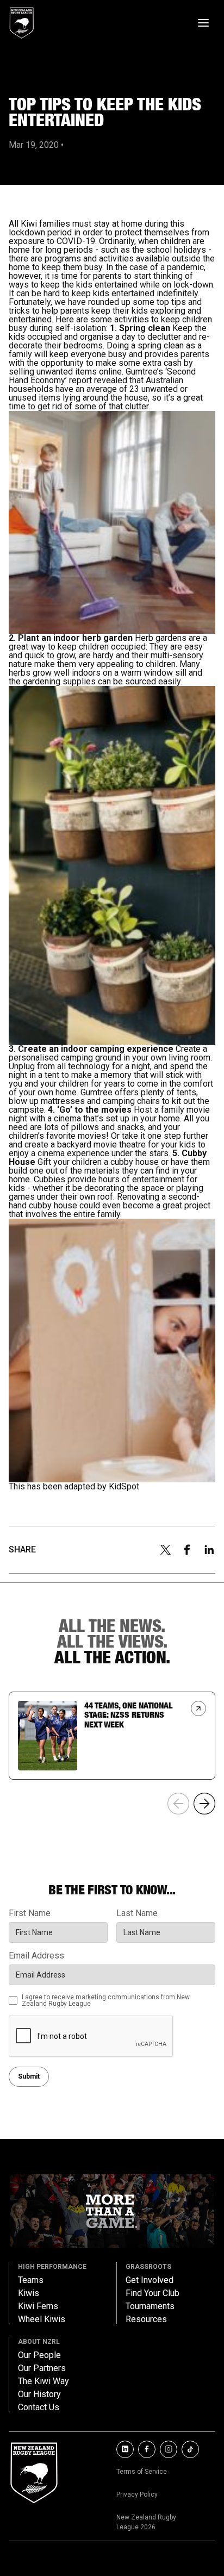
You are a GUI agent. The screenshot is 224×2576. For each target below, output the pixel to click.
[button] (204, 1804)
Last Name (137, 1913)
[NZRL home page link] (22, 23)
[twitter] (165, 1550)
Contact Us (39, 2407)
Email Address (36, 1956)
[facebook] (187, 1550)
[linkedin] (209, 1550)
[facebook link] (147, 2449)
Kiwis (29, 2293)
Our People (39, 2355)
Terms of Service (142, 2472)
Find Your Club (153, 2293)
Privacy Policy (137, 2494)
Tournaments (150, 2306)
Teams (31, 2280)
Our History (39, 2394)
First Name (30, 1913)
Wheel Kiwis (42, 2319)
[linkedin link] (125, 2449)
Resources (146, 2319)
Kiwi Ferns (38, 2306)
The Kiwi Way (43, 2381)
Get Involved (150, 2280)
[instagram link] (169, 2449)
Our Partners (42, 2368)
